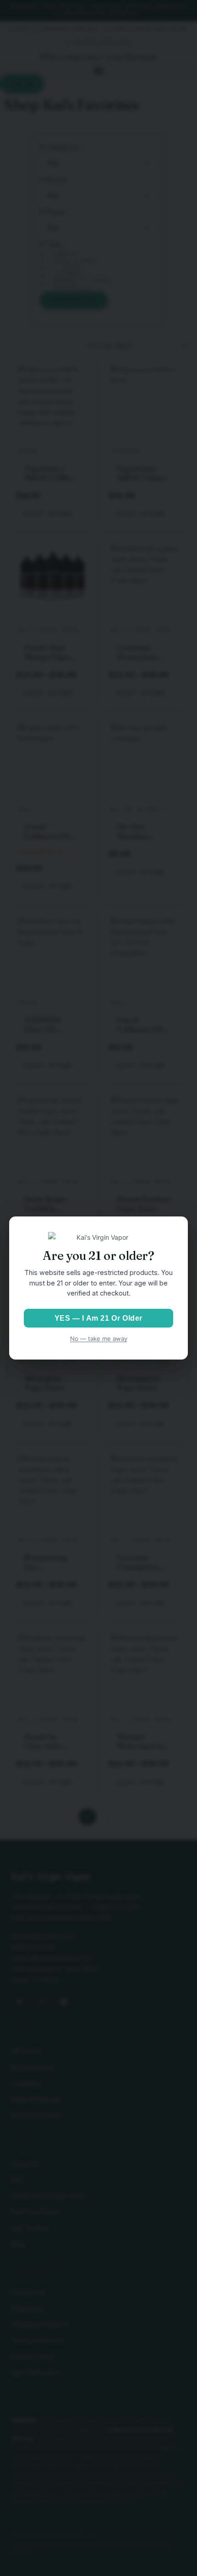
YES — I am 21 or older (98, 1318)
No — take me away (99, 1339)
